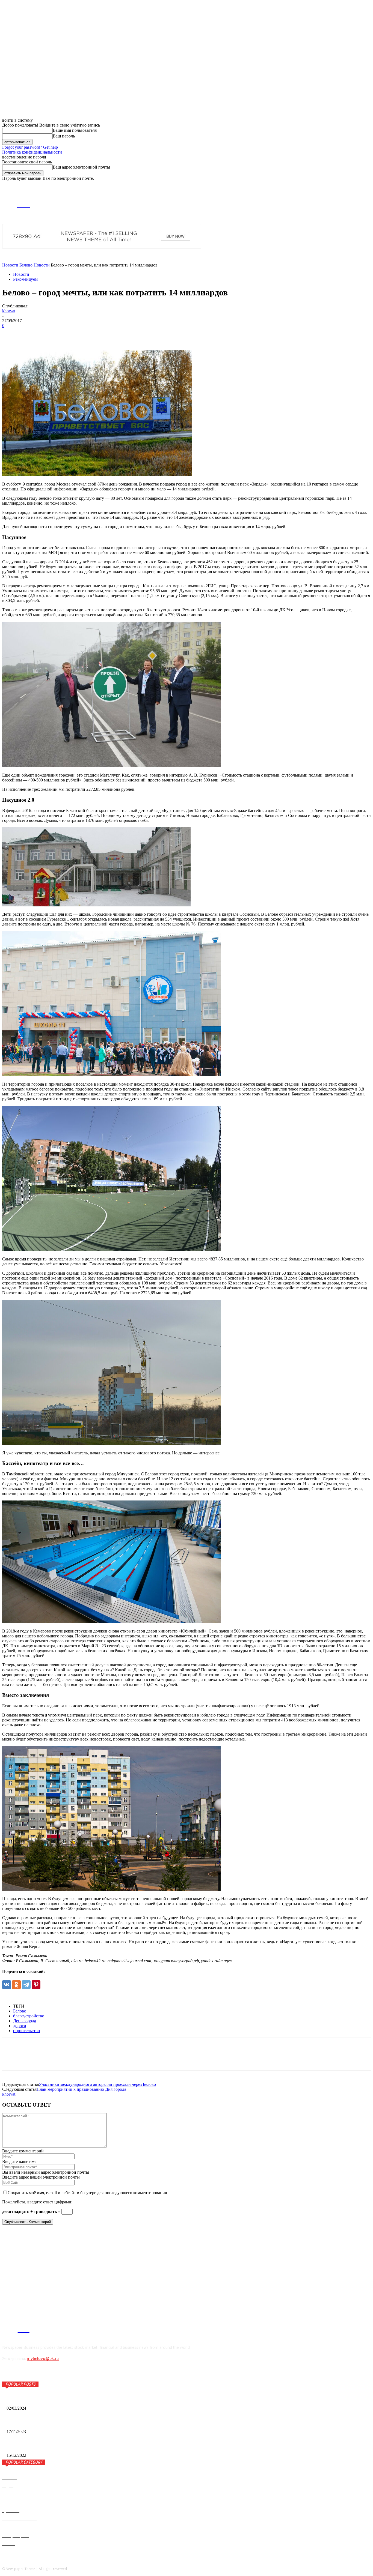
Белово (20, 2011)
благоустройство (29, 2016)
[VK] (11, 334)
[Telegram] (316, 201)
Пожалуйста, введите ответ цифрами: (37, 2202)
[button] (367, 186)
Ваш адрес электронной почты (81, 167)
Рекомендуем (25, 279)
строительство (26, 2031)
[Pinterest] (50, 334)
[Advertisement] (43, 2263)
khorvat (9, 311)
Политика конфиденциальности (32, 152)
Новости (42, 265)
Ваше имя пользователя (75, 130)
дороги (20, 2026)
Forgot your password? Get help (30, 147)
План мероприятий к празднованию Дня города (81, 2089)
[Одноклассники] (16, 1985)
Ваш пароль (64, 136)
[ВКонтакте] (7, 1985)
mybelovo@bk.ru (43, 2359)
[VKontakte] (324, 201)
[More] (70, 334)
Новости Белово (17, 265)
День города (25, 2021)
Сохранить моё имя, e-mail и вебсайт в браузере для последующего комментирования (87, 2193)
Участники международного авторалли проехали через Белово (97, 2084)
